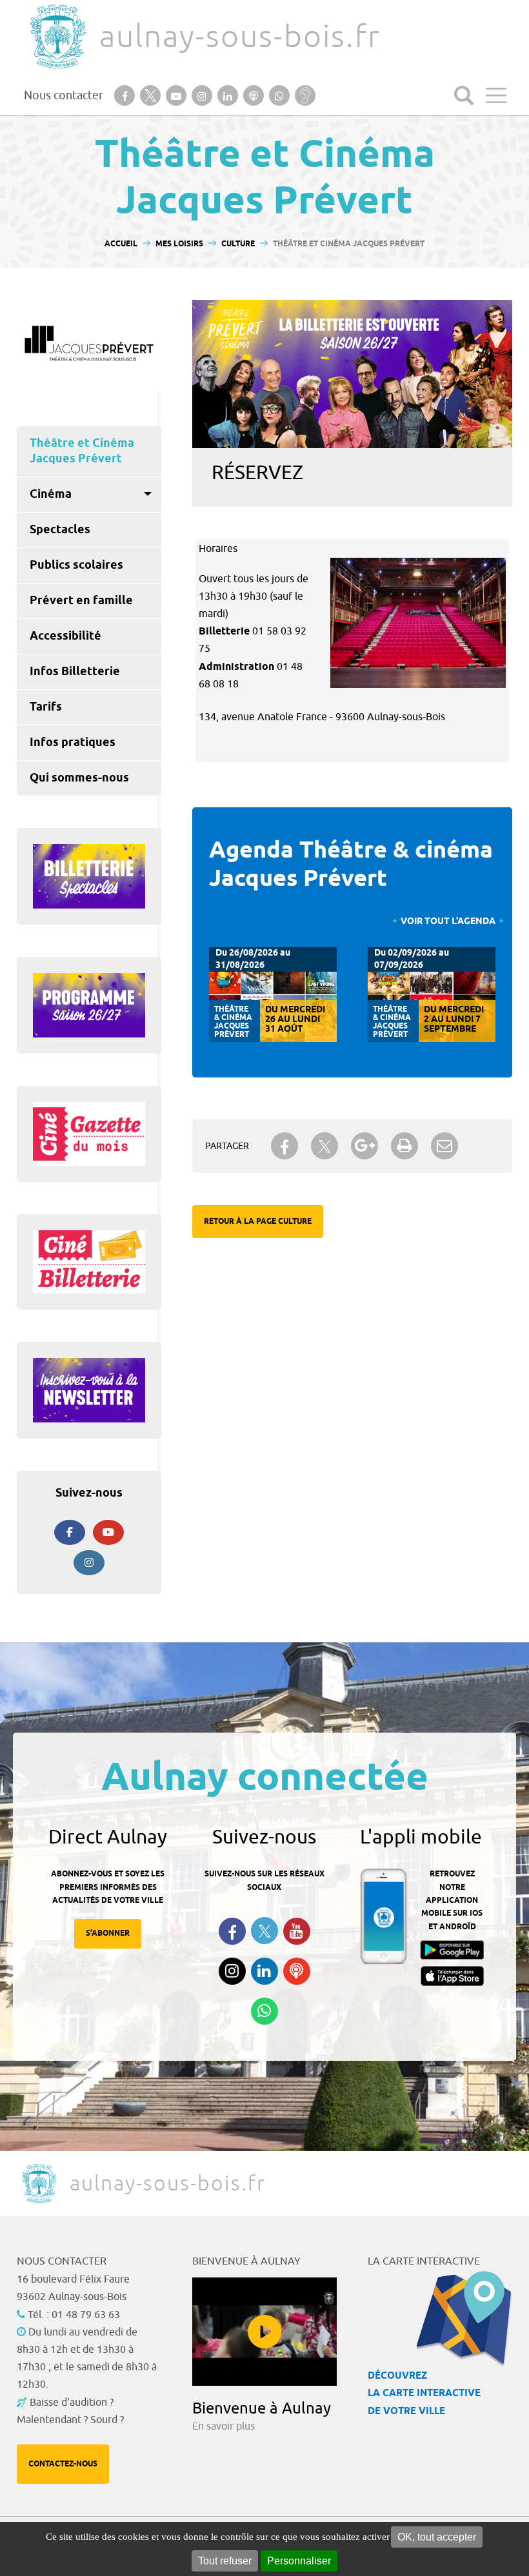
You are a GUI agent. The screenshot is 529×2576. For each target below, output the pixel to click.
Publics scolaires (76, 565)
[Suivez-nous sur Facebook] (70, 1532)
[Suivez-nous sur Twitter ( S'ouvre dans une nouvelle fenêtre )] (264, 1931)
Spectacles (60, 530)
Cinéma (51, 495)
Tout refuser (225, 2561)
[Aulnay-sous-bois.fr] (57, 36)
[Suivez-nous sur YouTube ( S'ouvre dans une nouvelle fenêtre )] (297, 1931)
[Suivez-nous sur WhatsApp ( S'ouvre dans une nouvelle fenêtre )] (264, 2011)
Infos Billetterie (75, 672)
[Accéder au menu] (496, 95)
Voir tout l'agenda (448, 922)
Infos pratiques (73, 743)
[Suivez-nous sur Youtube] (108, 1532)
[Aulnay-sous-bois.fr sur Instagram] (89, 1563)
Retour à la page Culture (258, 1222)
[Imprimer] (404, 1146)
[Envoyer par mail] (444, 1146)
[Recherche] (464, 95)
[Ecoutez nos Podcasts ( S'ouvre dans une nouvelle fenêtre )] (297, 1971)
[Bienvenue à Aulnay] (264, 2332)
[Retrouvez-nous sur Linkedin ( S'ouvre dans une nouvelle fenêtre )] (264, 1971)
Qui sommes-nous (79, 778)
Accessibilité (65, 636)
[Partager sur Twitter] (324, 1146)
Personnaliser (299, 2561)
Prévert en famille (81, 601)
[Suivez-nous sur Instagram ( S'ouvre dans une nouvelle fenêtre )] (232, 1971)
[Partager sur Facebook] (284, 1146)
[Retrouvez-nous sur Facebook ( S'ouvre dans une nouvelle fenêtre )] (232, 1931)
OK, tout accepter (437, 2537)
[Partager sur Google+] (364, 1146)
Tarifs (46, 707)
